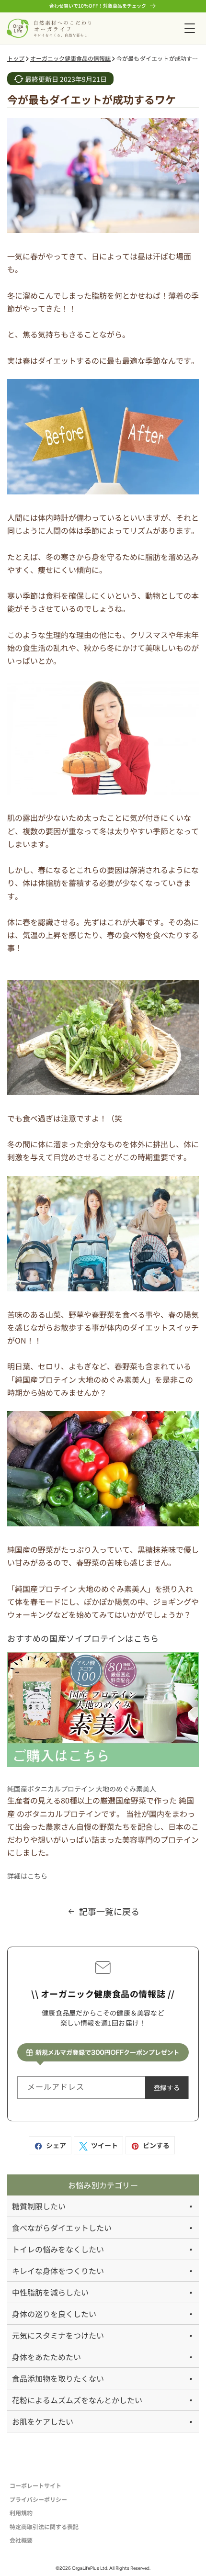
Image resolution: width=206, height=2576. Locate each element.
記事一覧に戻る (109, 1911)
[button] (189, 28)
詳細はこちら (27, 1876)
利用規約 (21, 2513)
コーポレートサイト (35, 2485)
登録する (167, 2088)
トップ (16, 58)
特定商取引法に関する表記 (44, 2526)
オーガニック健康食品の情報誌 (70, 58)
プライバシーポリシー (38, 2499)
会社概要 (21, 2540)
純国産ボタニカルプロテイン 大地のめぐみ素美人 (82, 1789)
